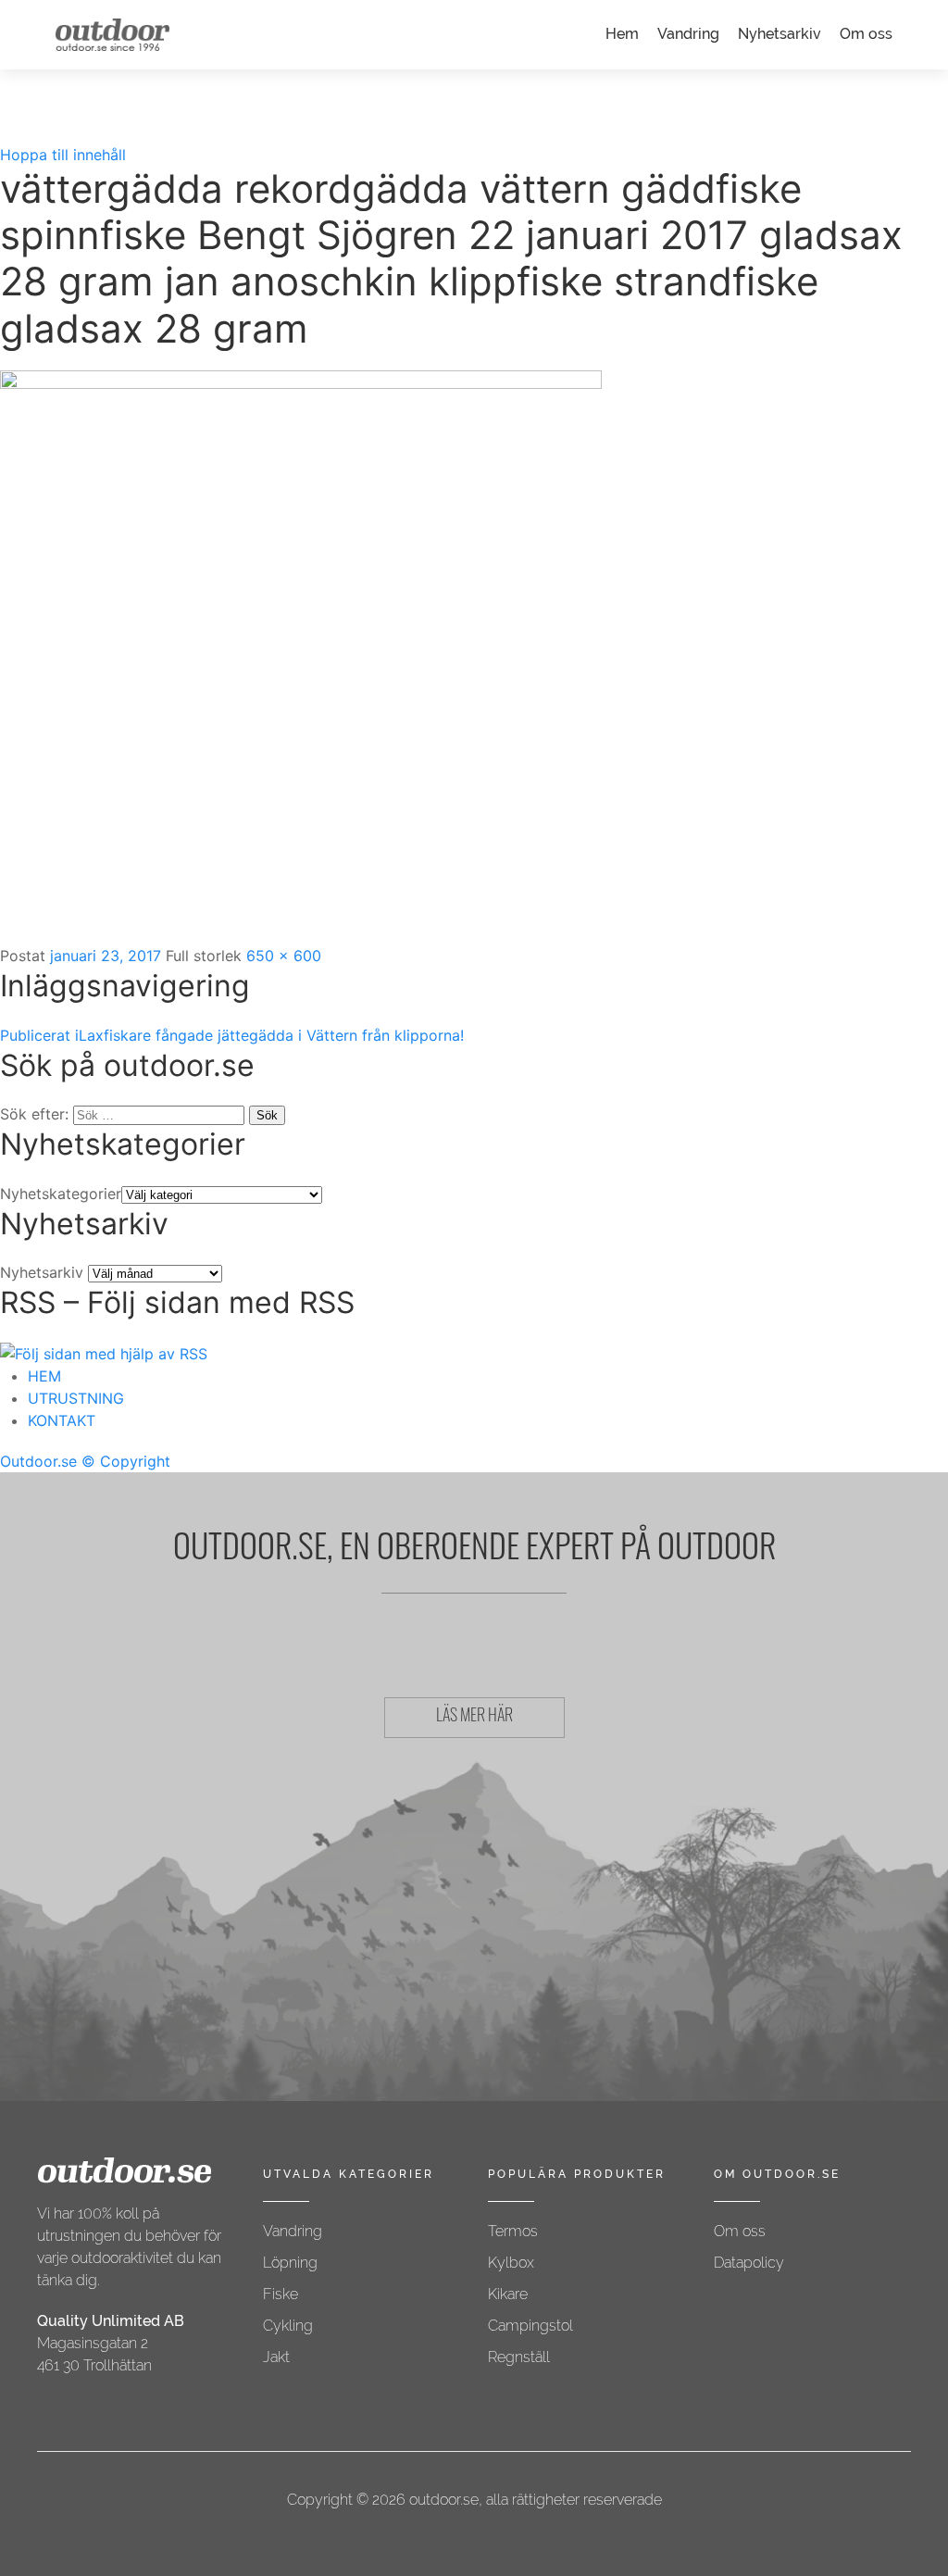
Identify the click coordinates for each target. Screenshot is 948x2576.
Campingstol (530, 2326)
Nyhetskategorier (61, 1194)
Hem (622, 34)
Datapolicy (749, 2263)
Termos (513, 2231)
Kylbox (511, 2263)
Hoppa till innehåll (63, 155)
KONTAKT (62, 1420)
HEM (44, 1376)
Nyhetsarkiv (780, 34)
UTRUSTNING (76, 1398)
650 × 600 (284, 956)
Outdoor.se (38, 1461)
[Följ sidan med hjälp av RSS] (104, 1352)
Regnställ (519, 2357)
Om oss (866, 34)
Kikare (508, 2294)
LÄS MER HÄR (474, 1718)
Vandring (688, 34)
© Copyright (126, 1461)
